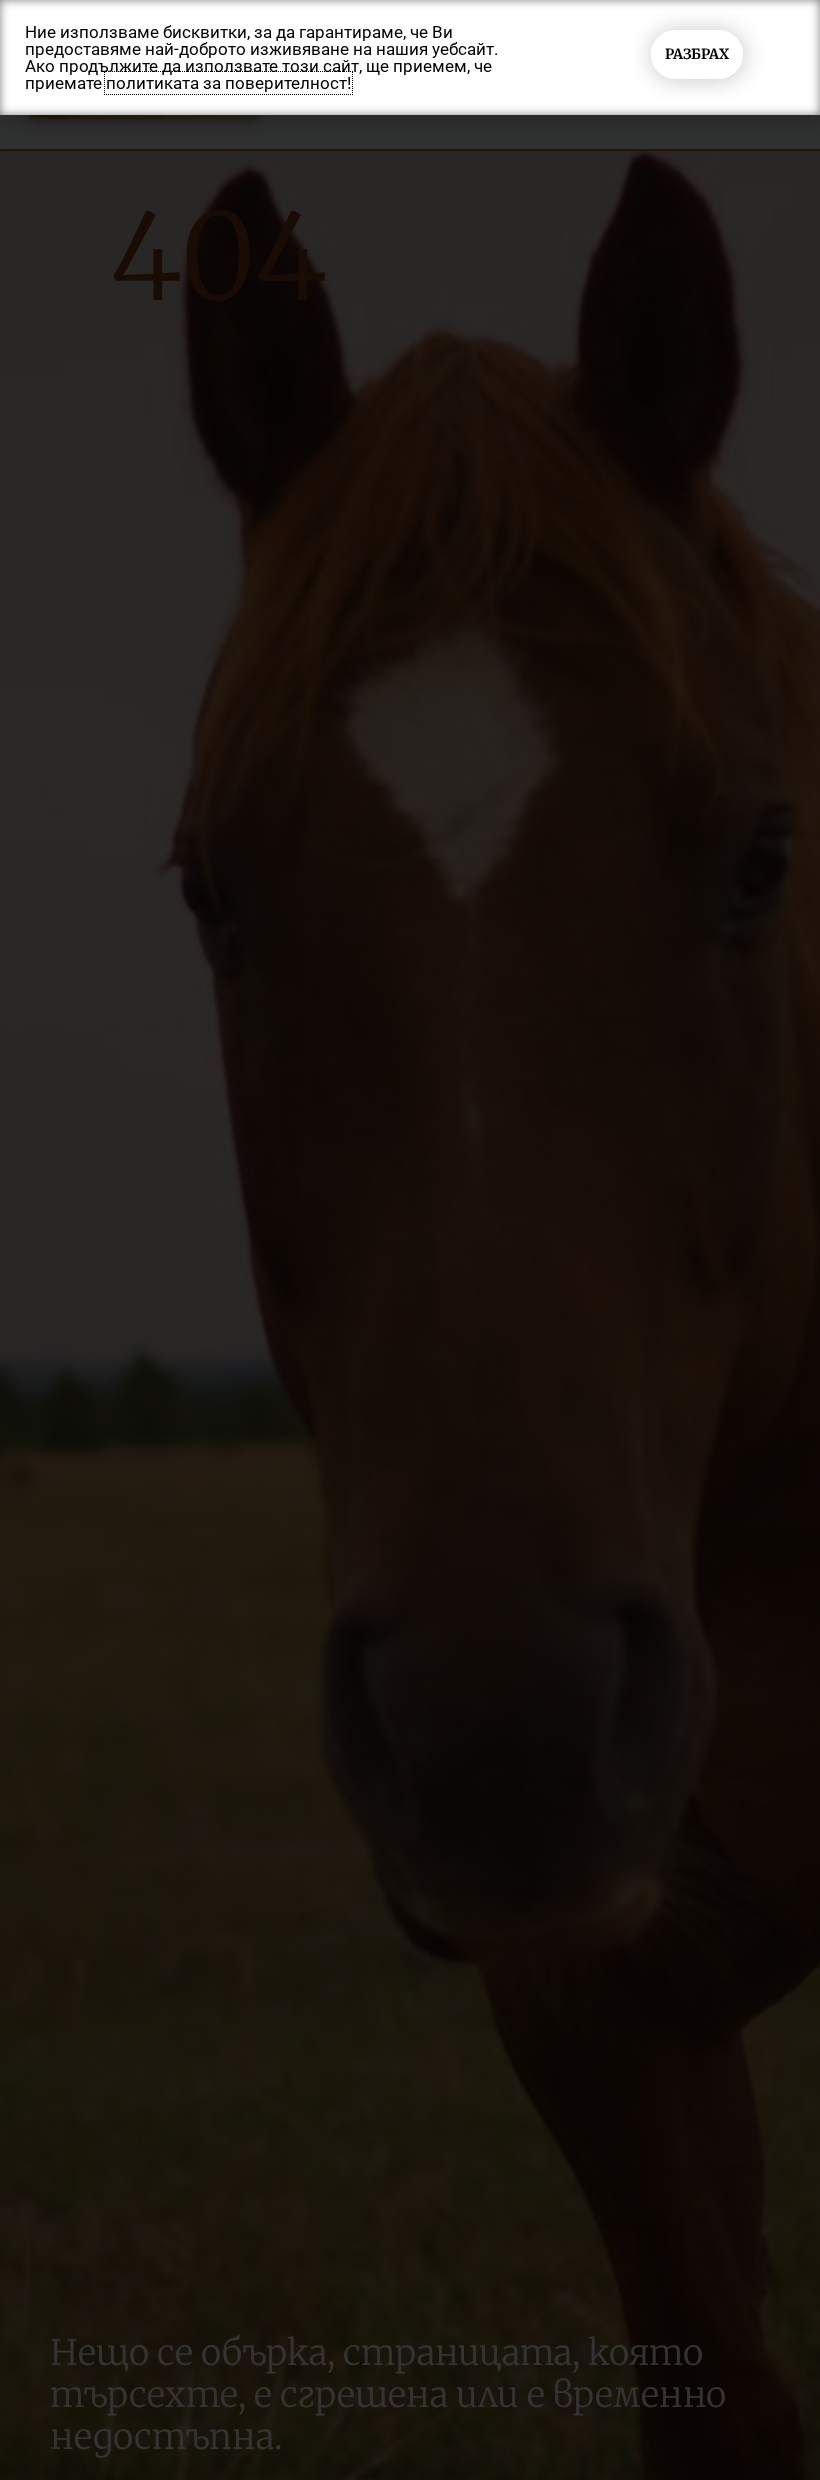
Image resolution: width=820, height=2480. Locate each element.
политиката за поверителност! (228, 83)
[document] (410, 1240)
